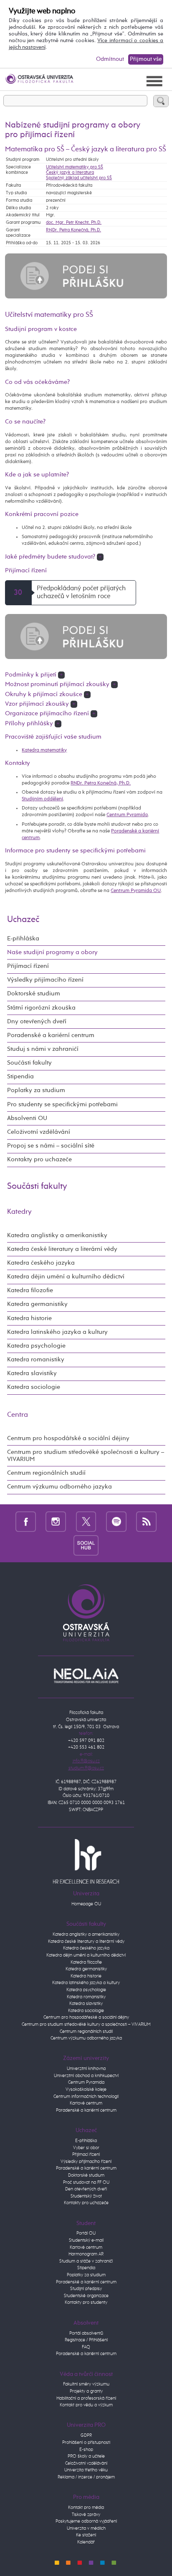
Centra (18, 1415)
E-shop (86, 2449)
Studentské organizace (86, 2296)
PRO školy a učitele (86, 2456)
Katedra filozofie (30, 1291)
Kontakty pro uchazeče (39, 1160)
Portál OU (86, 2233)
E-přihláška (23, 939)
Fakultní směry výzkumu (86, 2384)
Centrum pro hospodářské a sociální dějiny (68, 1438)
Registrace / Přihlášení (86, 2340)
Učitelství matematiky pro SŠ (75, 167)
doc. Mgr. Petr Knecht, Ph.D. (74, 222)
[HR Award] (86, 1861)
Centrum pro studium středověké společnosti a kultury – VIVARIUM (86, 1456)
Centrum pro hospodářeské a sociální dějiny (86, 2017)
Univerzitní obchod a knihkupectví (86, 2076)
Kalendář (86, 2542)
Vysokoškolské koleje (86, 2089)
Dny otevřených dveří (37, 1022)
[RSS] (146, 1521)
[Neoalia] (86, 1675)
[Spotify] (116, 1521)
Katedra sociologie (34, 1387)
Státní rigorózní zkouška (41, 1008)
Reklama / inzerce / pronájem (86, 2477)
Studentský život (86, 2196)
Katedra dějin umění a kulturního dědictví (66, 1277)
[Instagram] (56, 1521)
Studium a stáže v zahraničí (86, 2261)
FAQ (86, 2347)
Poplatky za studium (36, 1090)
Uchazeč (23, 920)
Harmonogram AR (86, 2254)
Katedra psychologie (36, 1346)
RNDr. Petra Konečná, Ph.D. (73, 230)
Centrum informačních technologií (86, 2096)
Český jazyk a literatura (70, 172)
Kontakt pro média (86, 2507)
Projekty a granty (86, 2391)
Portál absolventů (86, 2333)
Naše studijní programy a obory (52, 952)
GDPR (86, 2435)
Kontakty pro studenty (86, 2302)
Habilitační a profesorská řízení (86, 2398)
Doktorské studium (34, 994)
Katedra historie (29, 1318)
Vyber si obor (86, 2148)
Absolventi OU (27, 1118)
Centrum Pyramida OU (136, 891)
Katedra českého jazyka (41, 1263)
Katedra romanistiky (36, 1360)
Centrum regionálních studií (46, 1473)
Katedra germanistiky (37, 1304)
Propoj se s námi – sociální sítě (51, 1146)
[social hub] (86, 1545)
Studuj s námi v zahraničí (43, 1049)
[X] (86, 1521)
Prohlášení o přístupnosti (86, 2442)
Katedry (19, 1212)
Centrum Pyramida (127, 815)
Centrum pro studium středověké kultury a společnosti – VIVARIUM (86, 2024)
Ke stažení (86, 2535)
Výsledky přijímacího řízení (45, 980)
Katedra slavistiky (32, 1373)
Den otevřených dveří (86, 2189)
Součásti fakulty (29, 1063)
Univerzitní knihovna (86, 2069)
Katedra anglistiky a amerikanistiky (57, 1235)
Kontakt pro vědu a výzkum (86, 2405)
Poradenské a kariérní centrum (51, 1035)
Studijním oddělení (42, 799)
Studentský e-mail (86, 2240)
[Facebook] (26, 1521)
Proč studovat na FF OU (86, 2182)
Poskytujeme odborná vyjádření (86, 2521)
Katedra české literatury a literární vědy (62, 1249)
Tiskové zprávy (86, 2515)
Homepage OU (86, 1904)
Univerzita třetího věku (86, 2470)
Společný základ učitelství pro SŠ (79, 178)
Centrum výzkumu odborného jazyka (59, 1487)
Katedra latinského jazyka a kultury (57, 1332)
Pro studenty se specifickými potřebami (62, 1105)
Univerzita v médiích (86, 2528)
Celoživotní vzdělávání (39, 1132)
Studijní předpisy (86, 2289)
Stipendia (20, 1077)
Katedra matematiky (44, 750)
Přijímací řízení (28, 966)
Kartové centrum (86, 2103)
